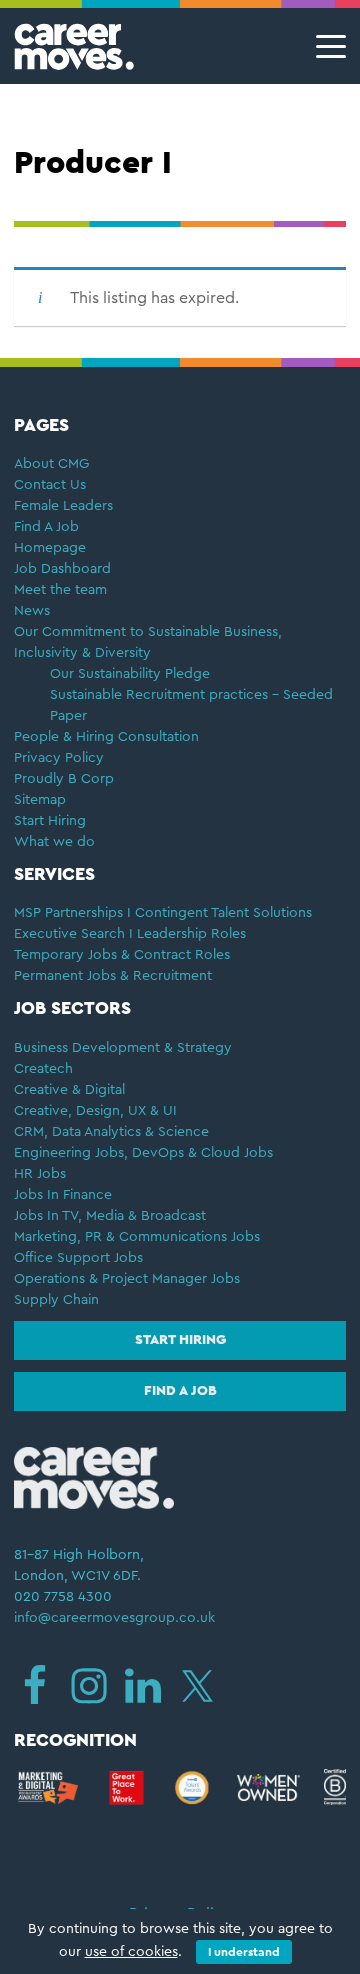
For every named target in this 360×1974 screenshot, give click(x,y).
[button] (325, 46)
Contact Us (50, 485)
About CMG (51, 464)
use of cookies (131, 1952)
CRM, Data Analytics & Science (111, 1132)
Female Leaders (63, 506)
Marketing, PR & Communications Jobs (137, 1237)
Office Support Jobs (78, 1258)
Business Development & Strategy (123, 1048)
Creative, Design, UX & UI (95, 1111)
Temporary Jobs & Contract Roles (122, 955)
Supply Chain (56, 1300)
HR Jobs (40, 1174)
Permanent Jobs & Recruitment (113, 976)
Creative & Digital (69, 1090)
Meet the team (60, 590)
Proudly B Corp (66, 779)
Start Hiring (50, 821)
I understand (244, 1952)
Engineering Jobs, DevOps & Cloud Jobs (143, 1153)
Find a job (180, 1391)
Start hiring (180, 1340)
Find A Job (46, 527)
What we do (54, 842)
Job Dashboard (62, 569)
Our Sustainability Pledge (130, 674)
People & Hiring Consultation (106, 737)
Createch (43, 1069)
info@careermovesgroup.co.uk (114, 1618)
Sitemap (40, 800)
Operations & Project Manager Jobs (127, 1279)
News (32, 611)
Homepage (50, 548)
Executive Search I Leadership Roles (130, 934)
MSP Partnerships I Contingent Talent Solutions (163, 913)
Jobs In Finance (63, 1195)
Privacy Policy (59, 758)
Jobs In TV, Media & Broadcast (110, 1216)
